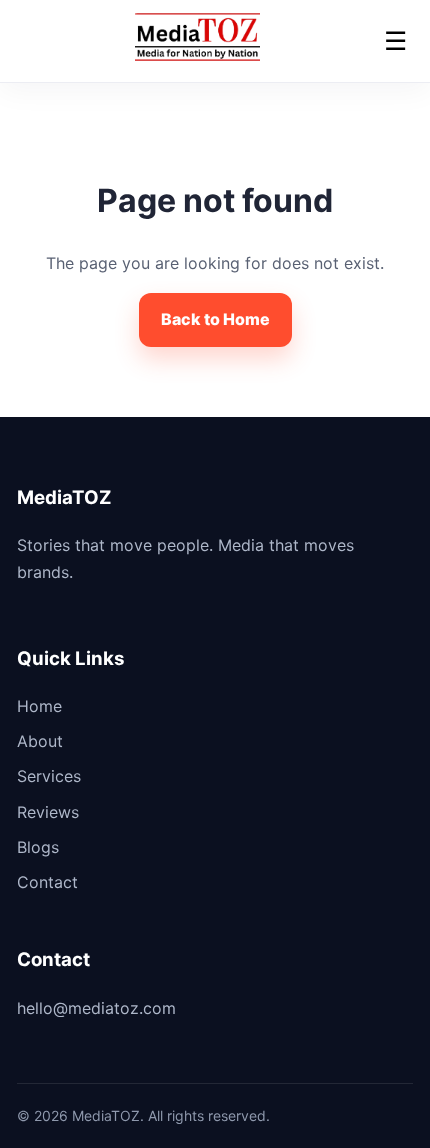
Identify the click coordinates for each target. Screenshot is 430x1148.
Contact (47, 882)
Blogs (38, 847)
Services (49, 776)
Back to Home (215, 319)
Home (39, 706)
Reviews (48, 812)
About (40, 741)
